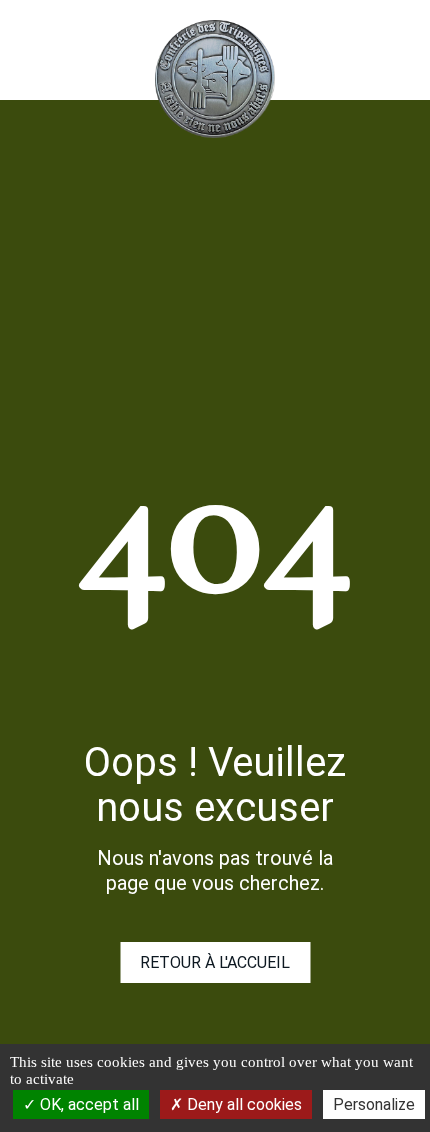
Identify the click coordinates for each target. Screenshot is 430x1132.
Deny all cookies (242, 1104)
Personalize (374, 1104)
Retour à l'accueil (215, 962)
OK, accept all (87, 1104)
